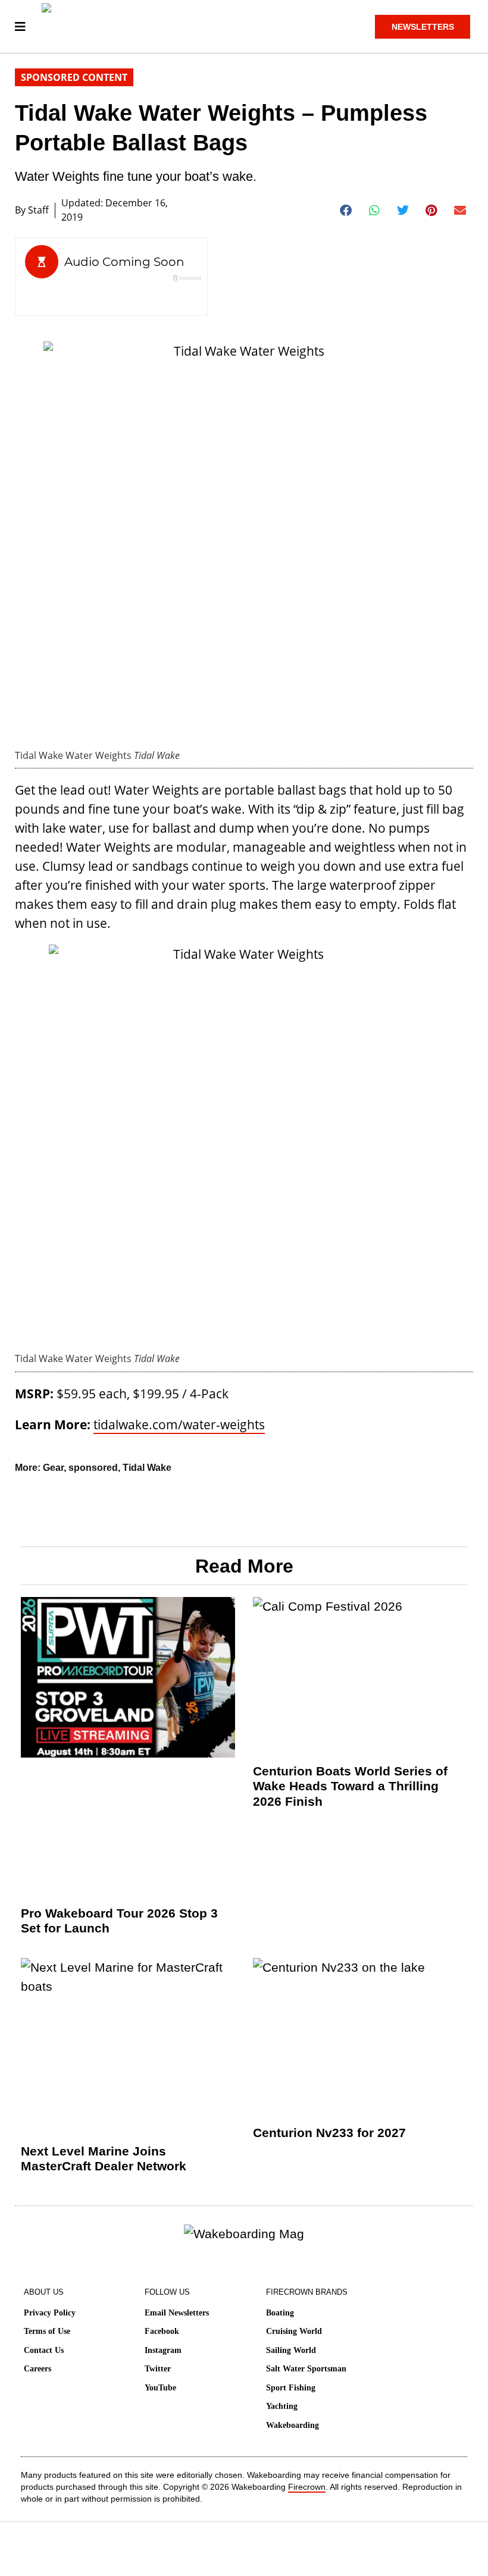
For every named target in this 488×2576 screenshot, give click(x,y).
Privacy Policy (50, 2313)
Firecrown (307, 2487)
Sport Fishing (291, 2388)
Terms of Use (47, 2331)
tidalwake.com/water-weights (179, 1425)
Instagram (163, 2350)
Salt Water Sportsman (306, 2369)
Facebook (162, 2331)
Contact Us (44, 2350)
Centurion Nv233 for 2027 (329, 2133)
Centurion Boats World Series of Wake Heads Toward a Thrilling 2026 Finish (350, 1786)
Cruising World (294, 2331)
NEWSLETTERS (423, 27)
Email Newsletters (177, 2313)
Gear (53, 1468)
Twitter (158, 2369)
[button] (346, 211)
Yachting (282, 2406)
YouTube (160, 2388)
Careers (37, 2369)
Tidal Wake (147, 1468)
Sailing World (291, 2350)
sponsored (93, 1468)
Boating (280, 2313)
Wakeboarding (293, 2425)
